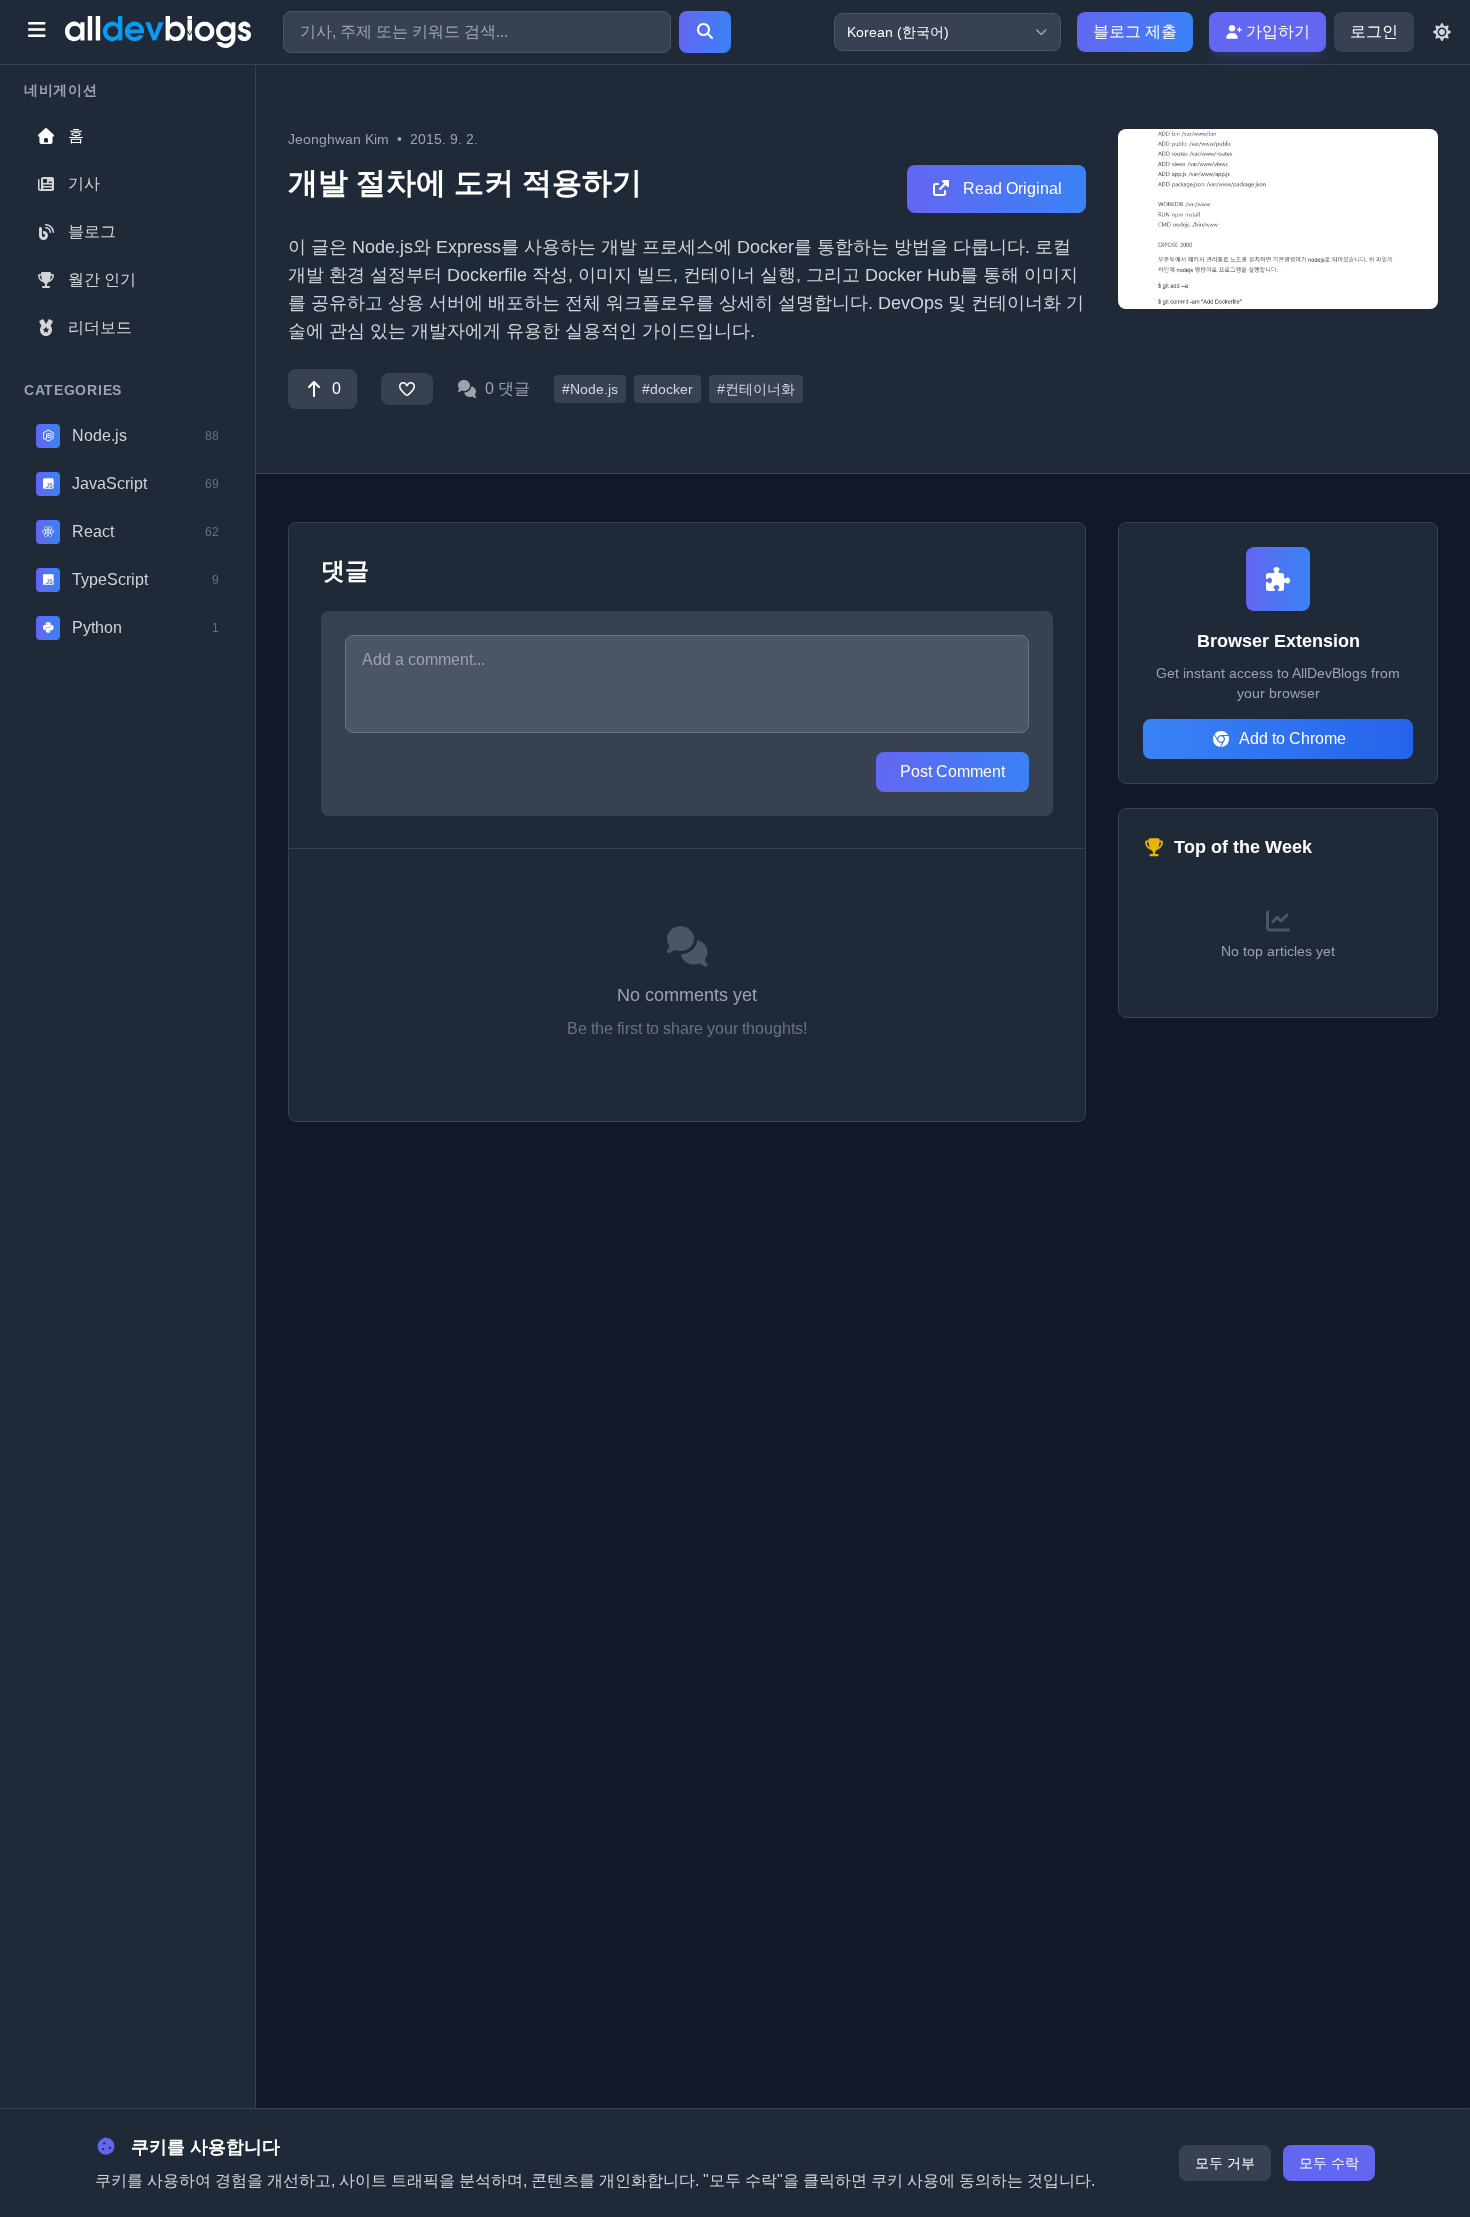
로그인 (1374, 31)
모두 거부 (1225, 2163)
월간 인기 (102, 279)
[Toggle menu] (36, 32)
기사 (84, 183)
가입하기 (1276, 31)
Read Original (1010, 188)
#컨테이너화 (756, 389)
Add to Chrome (1292, 738)
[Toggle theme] (1442, 32)
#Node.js (590, 389)
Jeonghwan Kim (338, 139)
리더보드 (100, 327)
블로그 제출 (1135, 31)
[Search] (705, 32)
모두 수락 (1329, 2163)
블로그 (92, 231)
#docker (667, 389)
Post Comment (952, 771)
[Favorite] (407, 389)
